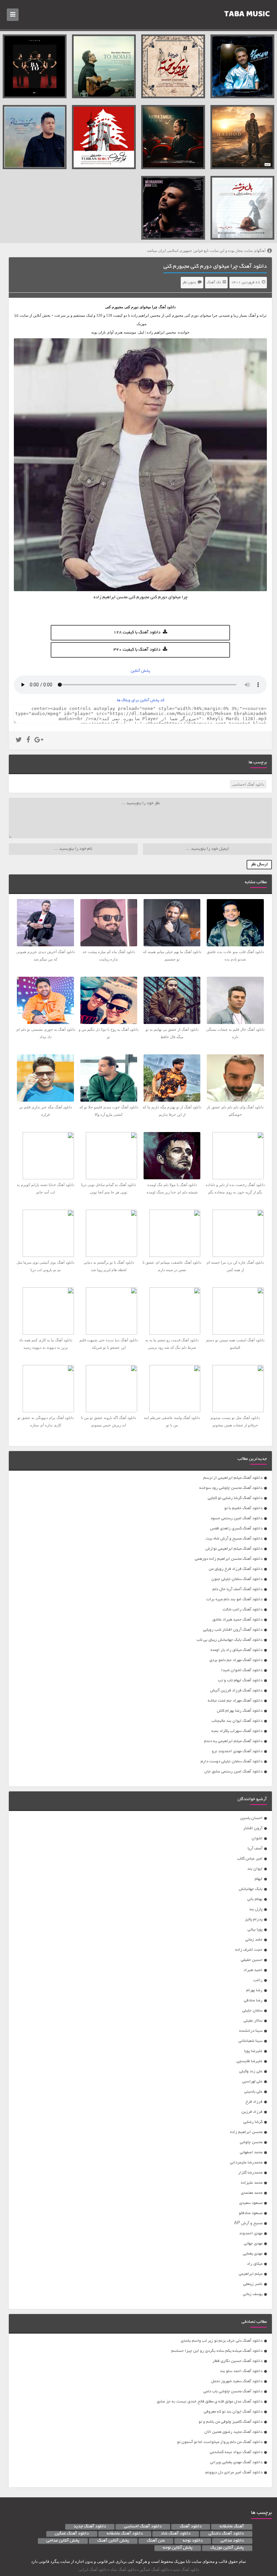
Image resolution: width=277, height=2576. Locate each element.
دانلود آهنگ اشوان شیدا (242, 1670)
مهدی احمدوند (251, 2233)
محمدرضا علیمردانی (246, 2163)
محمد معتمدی (252, 2193)
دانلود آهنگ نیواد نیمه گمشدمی (236, 2452)
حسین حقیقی (252, 1960)
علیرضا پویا (253, 2051)
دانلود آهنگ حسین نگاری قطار (237, 2361)
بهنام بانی (255, 1899)
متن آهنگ (156, 2541)
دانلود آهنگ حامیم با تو (243, 1508)
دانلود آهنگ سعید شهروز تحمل (237, 2381)
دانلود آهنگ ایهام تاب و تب (240, 1680)
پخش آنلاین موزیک (227, 2548)
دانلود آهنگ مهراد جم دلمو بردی (236, 1660)
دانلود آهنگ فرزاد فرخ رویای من (236, 1569)
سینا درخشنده (251, 2031)
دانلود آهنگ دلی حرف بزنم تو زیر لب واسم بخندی (222, 2341)
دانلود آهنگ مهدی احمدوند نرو (237, 1751)
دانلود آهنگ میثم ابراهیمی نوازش (234, 1549)
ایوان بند (255, 1869)
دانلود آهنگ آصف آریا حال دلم (237, 1589)
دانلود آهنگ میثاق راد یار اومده (236, 1650)
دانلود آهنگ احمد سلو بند (241, 2371)
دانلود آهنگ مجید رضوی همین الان (233, 2432)
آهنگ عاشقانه (232, 2527)
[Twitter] (19, 741)
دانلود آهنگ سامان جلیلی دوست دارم (232, 1762)
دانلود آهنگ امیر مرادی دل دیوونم (234, 2473)
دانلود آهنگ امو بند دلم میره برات (234, 1599)
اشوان (257, 1838)
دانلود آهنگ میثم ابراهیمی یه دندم (233, 1741)
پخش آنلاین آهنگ (113, 2541)
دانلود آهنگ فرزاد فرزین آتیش (236, 1691)
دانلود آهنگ (167, 307)
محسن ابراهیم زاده (246, 2132)
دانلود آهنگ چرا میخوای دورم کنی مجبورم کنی (215, 267)
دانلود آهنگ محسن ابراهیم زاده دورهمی (229, 1559)
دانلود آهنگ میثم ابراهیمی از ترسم (233, 1478)
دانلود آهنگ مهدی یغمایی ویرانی (236, 2462)
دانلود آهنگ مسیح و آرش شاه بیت (234, 1539)
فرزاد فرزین (252, 2112)
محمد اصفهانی (251, 2152)
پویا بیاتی (255, 1930)
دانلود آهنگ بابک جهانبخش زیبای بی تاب (230, 1640)
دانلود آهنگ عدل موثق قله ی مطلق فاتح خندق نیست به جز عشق (210, 2402)
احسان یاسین (251, 1818)
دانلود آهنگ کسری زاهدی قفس (236, 1529)
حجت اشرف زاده (249, 1950)
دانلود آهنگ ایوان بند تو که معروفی (233, 2412)
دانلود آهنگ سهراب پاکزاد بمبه (237, 1731)
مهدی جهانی (253, 2244)
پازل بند (256, 1909)
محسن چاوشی (251, 2142)
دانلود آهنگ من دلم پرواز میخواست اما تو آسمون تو (220, 2442)
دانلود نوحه (193, 2541)
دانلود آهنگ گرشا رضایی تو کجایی (235, 1498)
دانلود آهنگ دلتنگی (226, 2534)
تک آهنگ (214, 283)
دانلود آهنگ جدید (90, 2527)
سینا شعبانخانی (250, 2041)
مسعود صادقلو (251, 2213)
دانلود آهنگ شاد (176, 2534)
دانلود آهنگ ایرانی (93, 2570)
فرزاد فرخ (254, 2102)
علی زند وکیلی (251, 2071)
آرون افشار (253, 1828)
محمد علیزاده (252, 2183)
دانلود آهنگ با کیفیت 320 (137, 650)
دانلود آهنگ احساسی (248, 784)
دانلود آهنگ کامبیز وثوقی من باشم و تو (231, 2422)
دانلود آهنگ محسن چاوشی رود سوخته (231, 1488)
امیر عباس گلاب (250, 1859)
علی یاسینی (253, 2092)
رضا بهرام (254, 1990)
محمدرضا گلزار (250, 2173)
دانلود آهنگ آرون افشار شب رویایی (233, 1630)
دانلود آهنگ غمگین (72, 2534)
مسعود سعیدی (251, 2203)
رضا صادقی (253, 2001)
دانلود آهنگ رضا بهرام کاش (240, 1711)
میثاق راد (255, 2264)
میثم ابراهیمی (251, 2274)
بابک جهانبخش (251, 1889)
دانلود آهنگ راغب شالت (243, 1610)
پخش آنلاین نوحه (178, 2548)
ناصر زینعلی (253, 2284)
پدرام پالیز (254, 1920)
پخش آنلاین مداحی (63, 2541)
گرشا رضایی (253, 2122)
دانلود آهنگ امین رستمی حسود (236, 1518)
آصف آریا (255, 1849)
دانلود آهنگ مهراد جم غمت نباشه (235, 1701)
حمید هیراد (253, 1970)
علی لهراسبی (252, 2082)
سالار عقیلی (253, 2021)
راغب (258, 1980)
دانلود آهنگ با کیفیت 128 (137, 633)
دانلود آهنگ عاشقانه (125, 2534)
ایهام (259, 1879)
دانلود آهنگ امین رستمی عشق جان (233, 1772)
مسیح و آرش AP (248, 2223)
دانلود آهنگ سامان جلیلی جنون (237, 1579)
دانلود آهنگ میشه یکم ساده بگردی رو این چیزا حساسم (217, 2351)
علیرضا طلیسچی (249, 2061)
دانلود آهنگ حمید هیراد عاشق (237, 1620)
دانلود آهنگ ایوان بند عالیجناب (237, 1721)
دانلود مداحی (232, 2541)
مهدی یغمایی (253, 2254)
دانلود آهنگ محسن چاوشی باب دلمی (233, 2391)
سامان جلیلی (252, 2011)
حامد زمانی (254, 1940)
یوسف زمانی (253, 2294)
